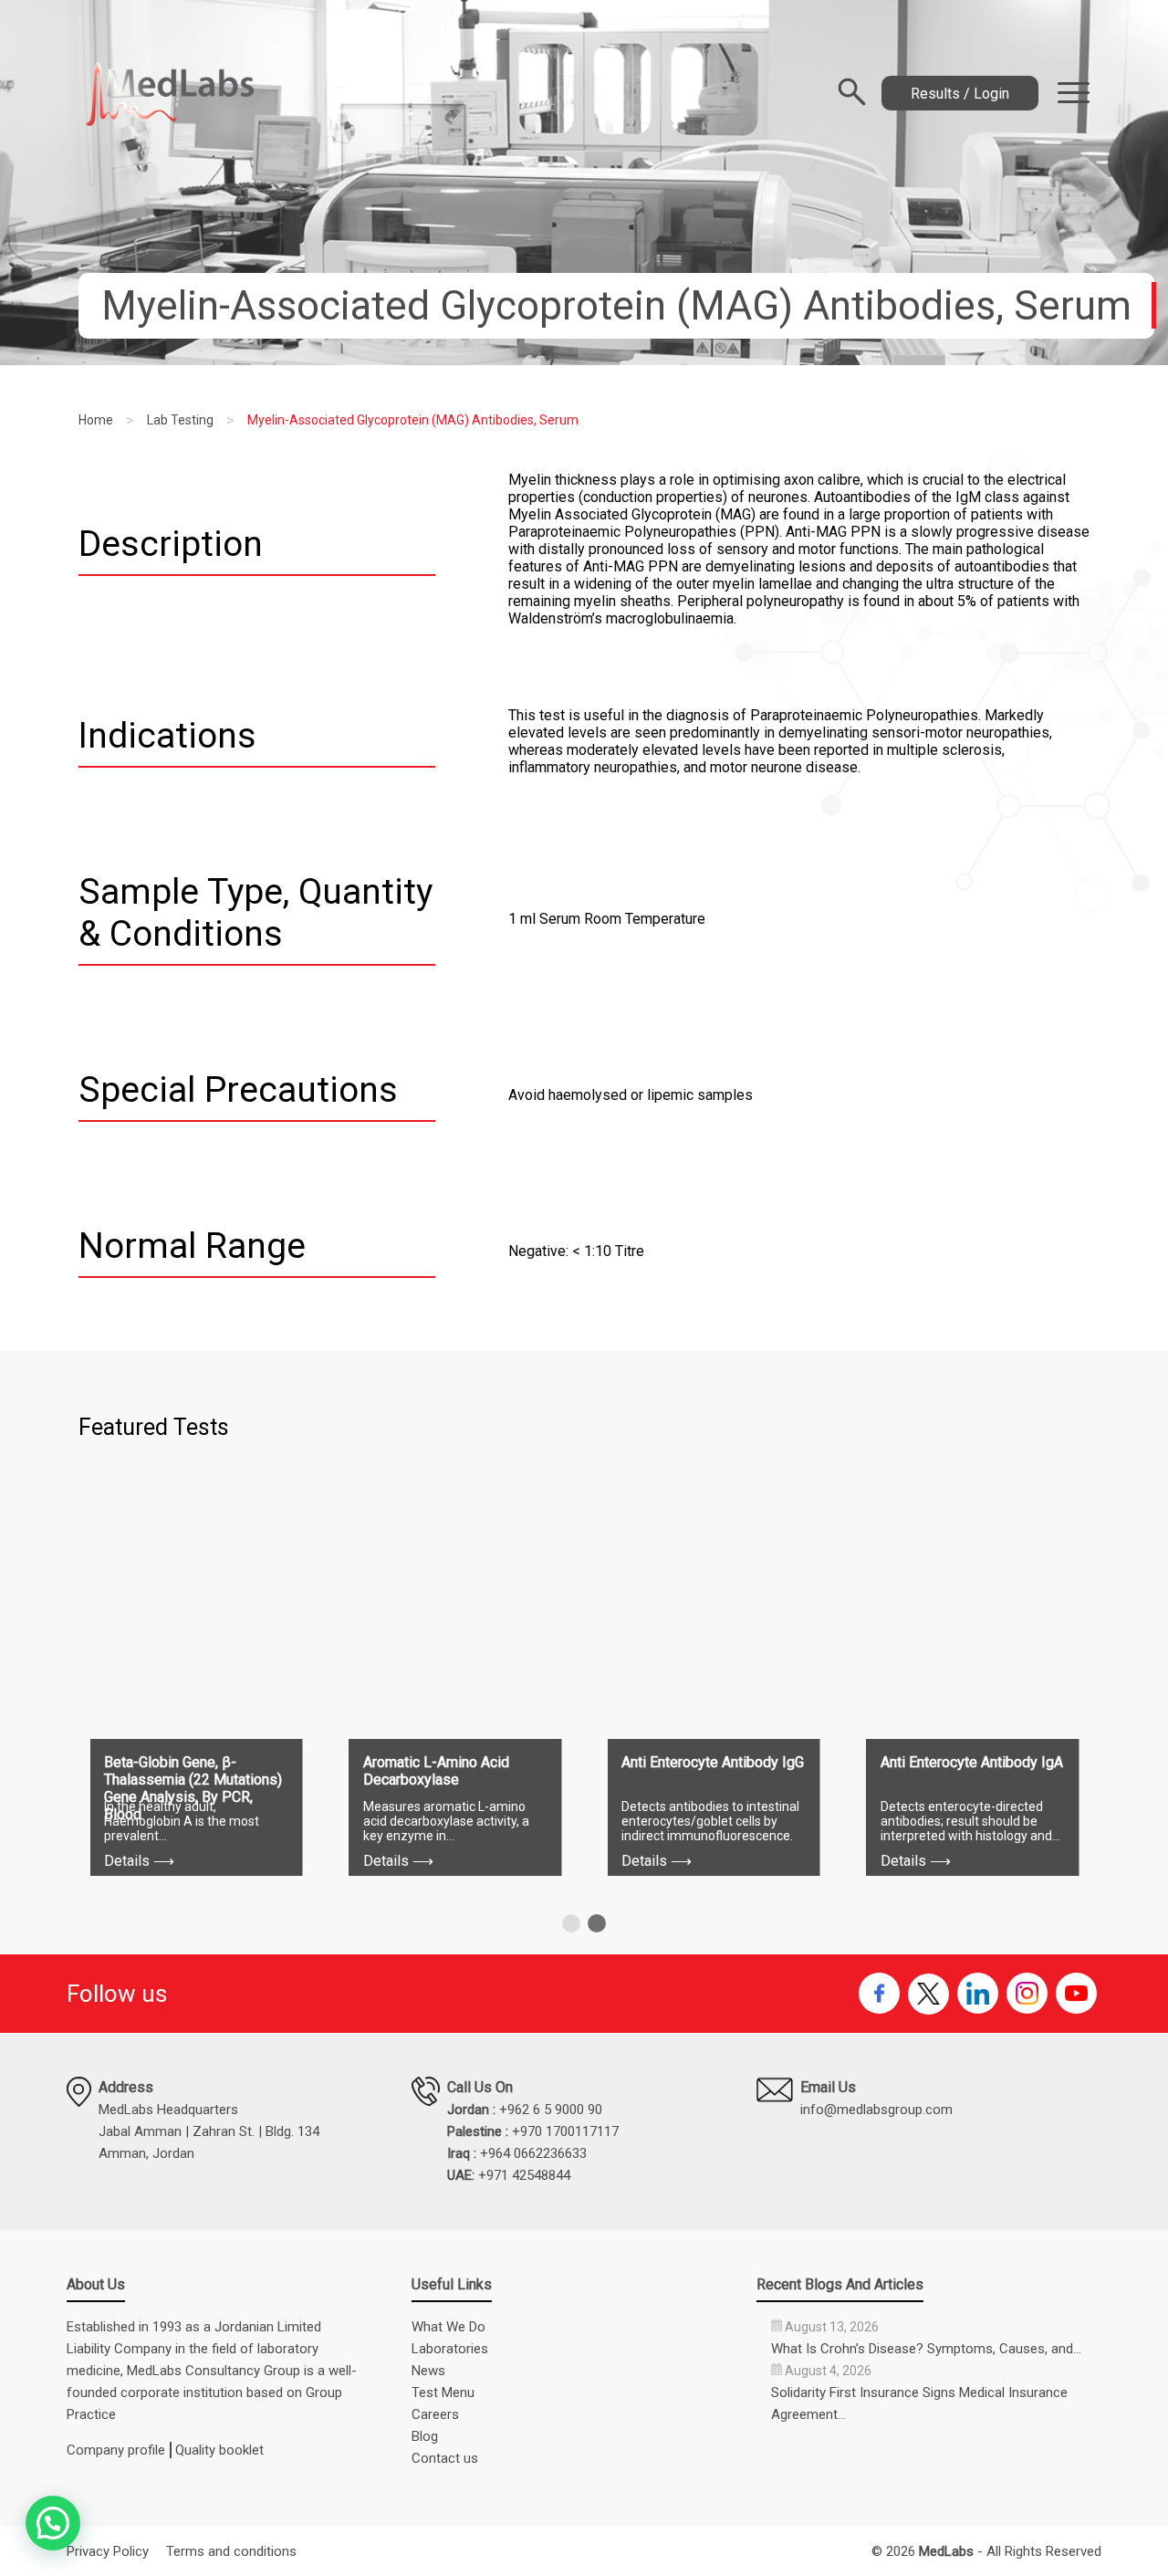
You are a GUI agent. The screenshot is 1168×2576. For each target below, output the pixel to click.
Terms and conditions (231, 2551)
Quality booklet (219, 2450)
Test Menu (443, 2393)
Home (96, 420)
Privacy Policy (108, 2551)
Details (139, 1861)
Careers (435, 2414)
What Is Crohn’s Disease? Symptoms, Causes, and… (926, 2349)
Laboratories (450, 2349)
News (428, 2371)
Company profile (116, 2450)
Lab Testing (180, 420)
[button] (571, 1923)
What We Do (448, 2327)
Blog (425, 2436)
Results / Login (960, 94)
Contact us (445, 2458)
